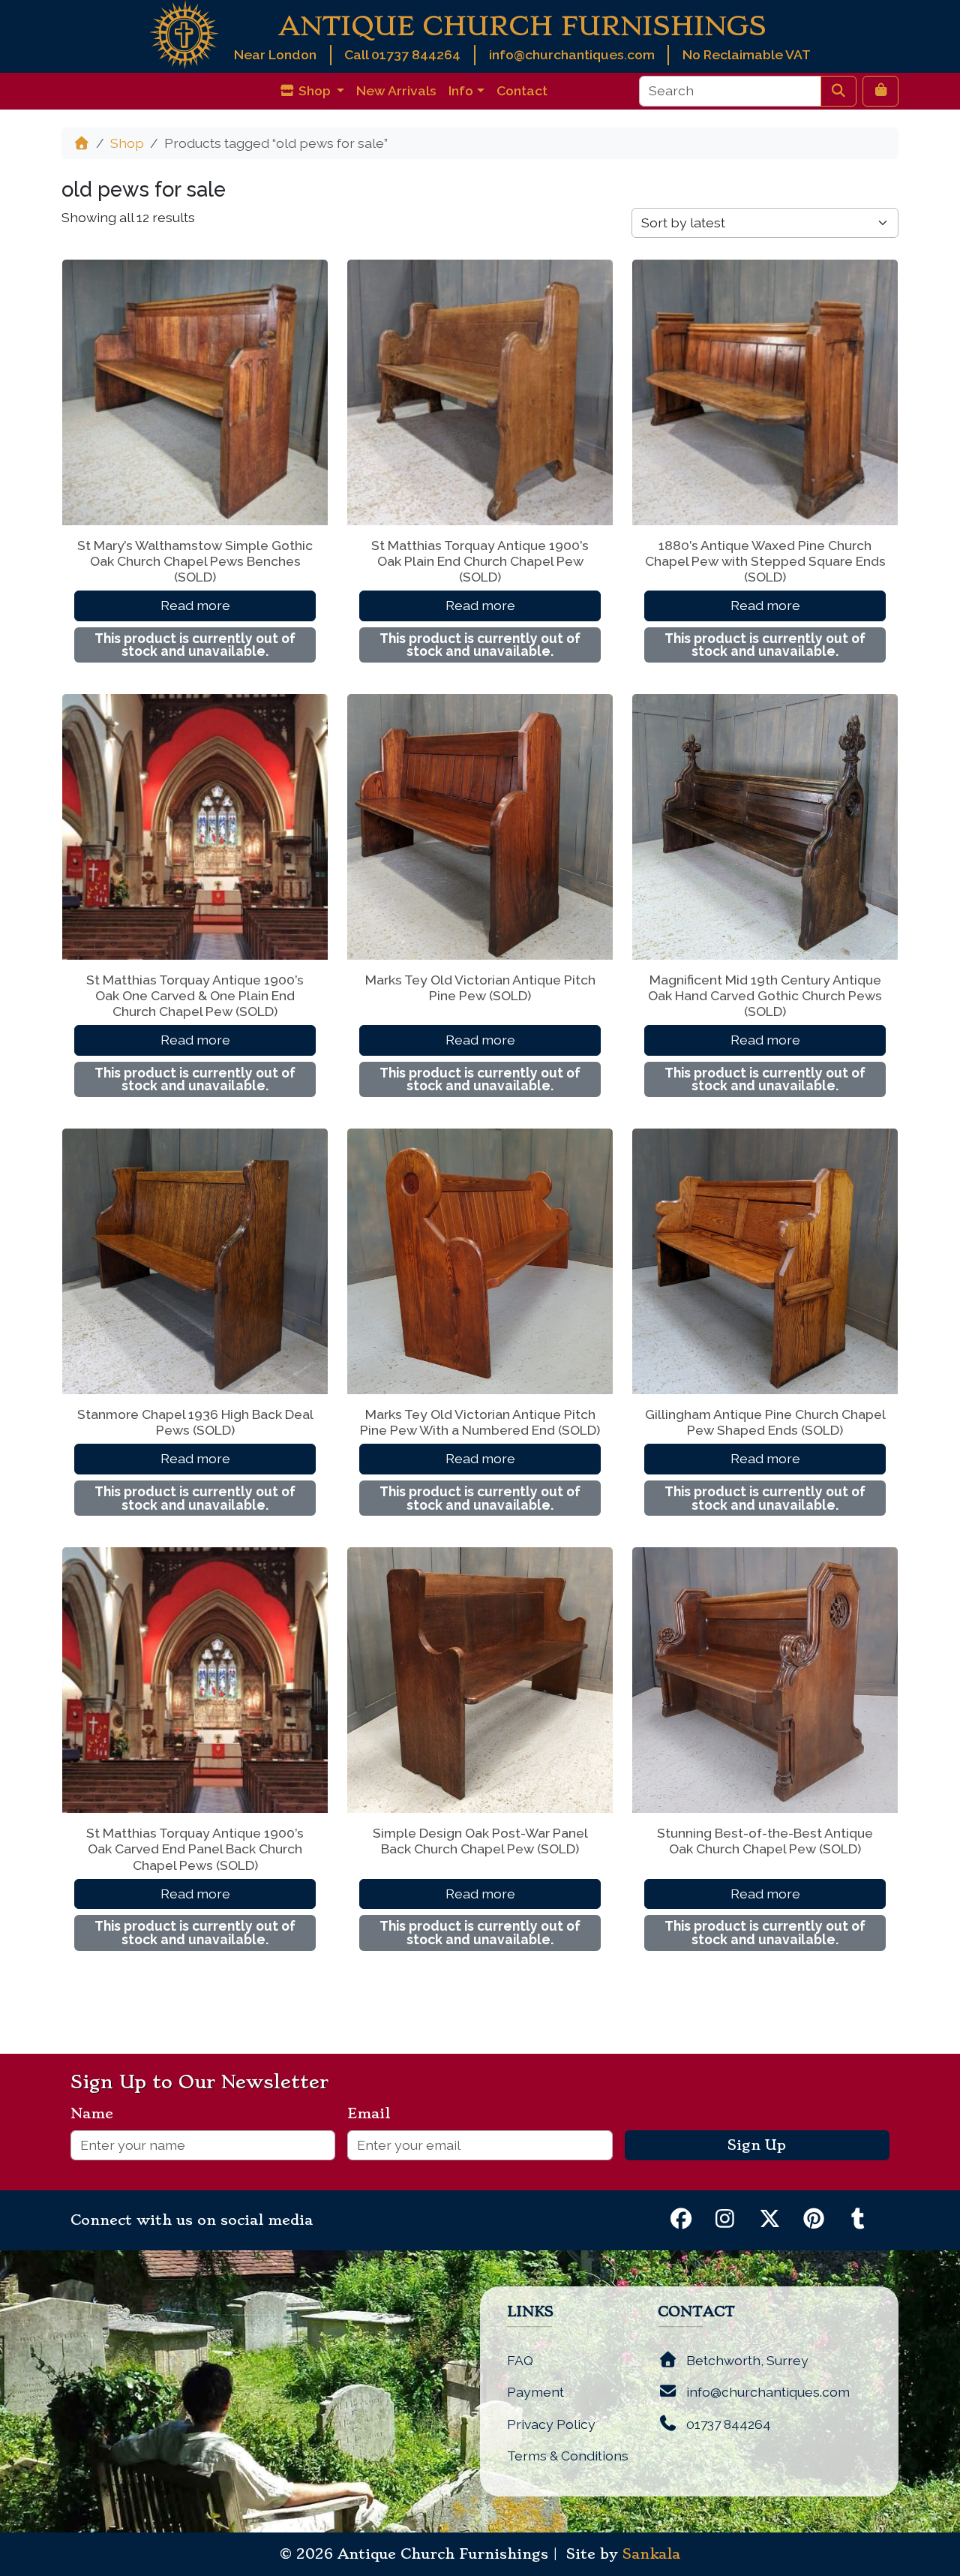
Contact (522, 90)
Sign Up (757, 2145)
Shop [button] (315, 90)
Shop (127, 143)
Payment (535, 2392)
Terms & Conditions (568, 2456)
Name (98, 2114)
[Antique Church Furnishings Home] (184, 33)
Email (375, 2114)
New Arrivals (396, 90)
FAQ (520, 2360)
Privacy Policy (551, 2424)
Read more (195, 605)
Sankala (651, 2554)
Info (461, 90)
